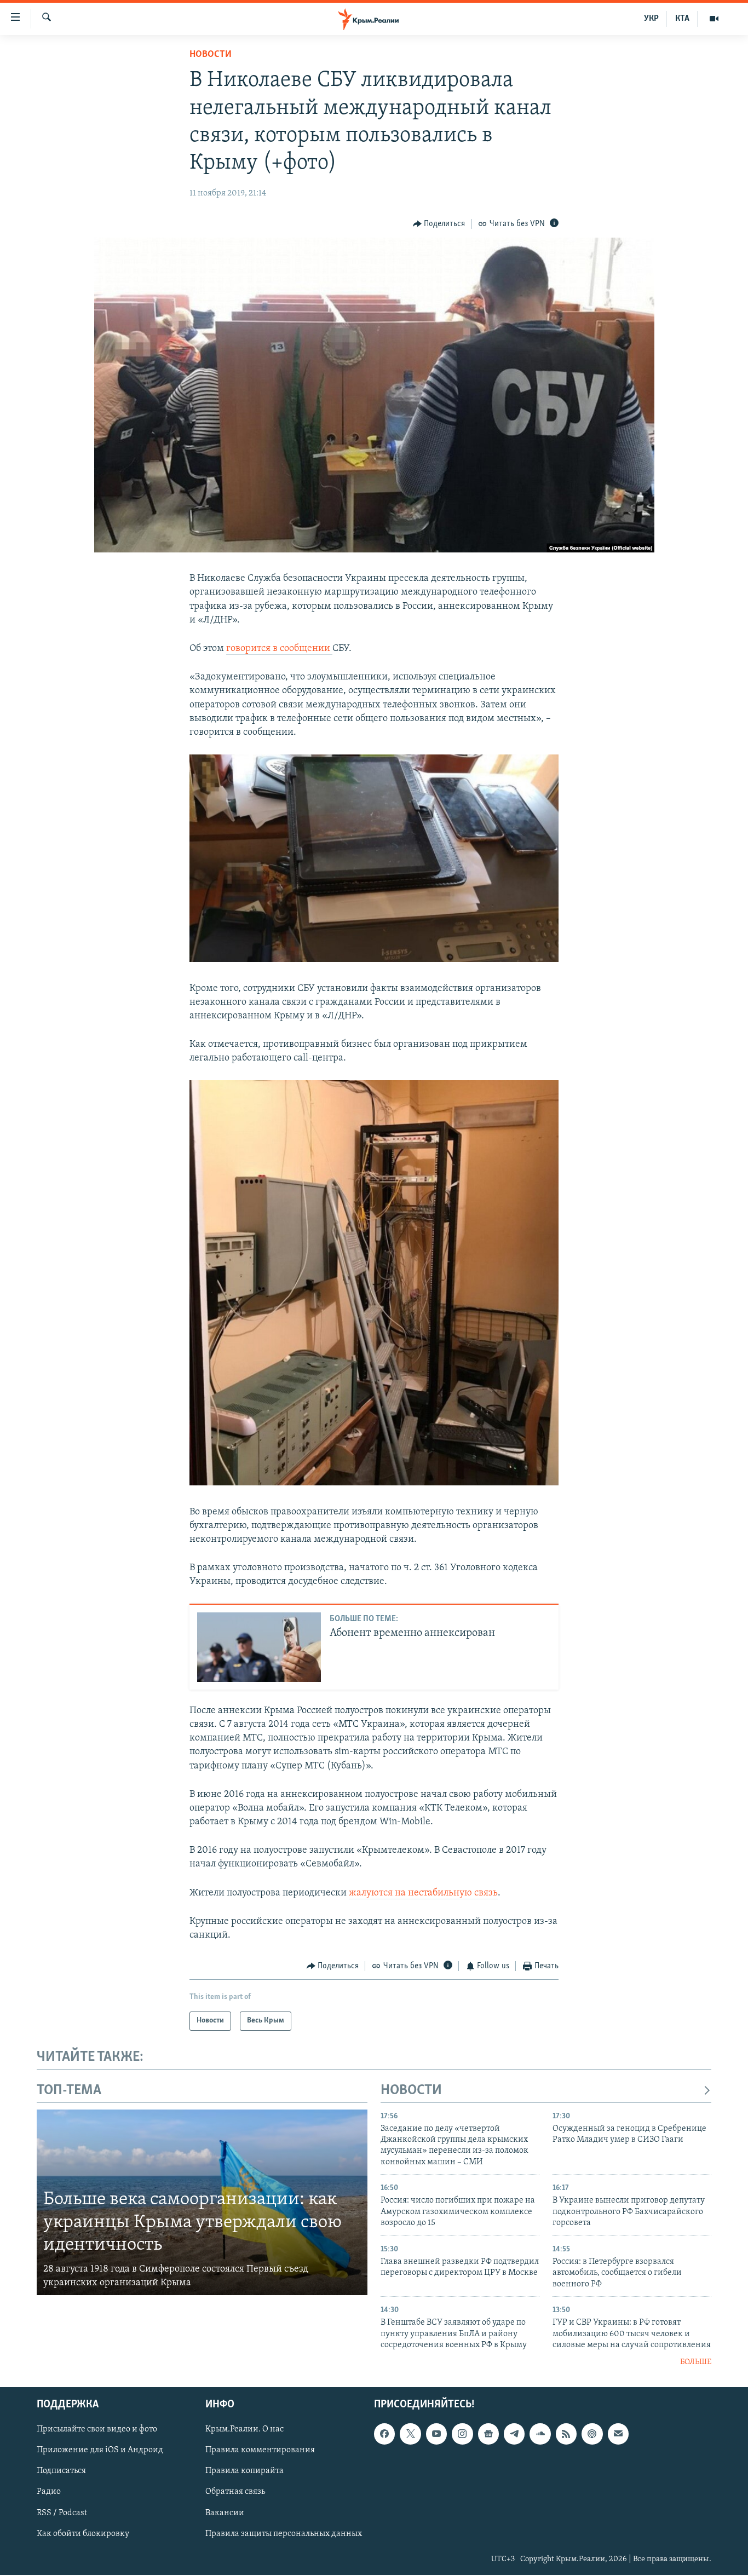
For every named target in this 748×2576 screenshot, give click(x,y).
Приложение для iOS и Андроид (100, 2450)
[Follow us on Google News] (488, 2434)
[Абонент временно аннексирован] (259, 1647)
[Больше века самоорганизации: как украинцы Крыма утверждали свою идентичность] (202, 2203)
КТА (682, 19)
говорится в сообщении (279, 649)
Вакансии (225, 2512)
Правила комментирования (260, 2450)
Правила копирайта (244, 2471)
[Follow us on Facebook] (384, 2434)
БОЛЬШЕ (696, 2362)
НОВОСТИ (411, 2091)
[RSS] (566, 2434)
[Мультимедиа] (714, 19)
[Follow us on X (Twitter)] (410, 2434)
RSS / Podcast (62, 2512)
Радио (49, 2492)
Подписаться (61, 2471)
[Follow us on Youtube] (436, 2434)
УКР (651, 19)
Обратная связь (235, 2492)
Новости (211, 55)
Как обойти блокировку (83, 2533)
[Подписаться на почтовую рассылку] (618, 2434)
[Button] (439, 224)
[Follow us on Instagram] (462, 2434)
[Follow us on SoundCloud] (540, 2434)
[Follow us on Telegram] (514, 2434)
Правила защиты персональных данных (284, 2533)
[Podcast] (592, 2434)
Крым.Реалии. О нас (244, 2429)
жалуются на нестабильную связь (423, 1893)
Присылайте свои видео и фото (97, 2429)
